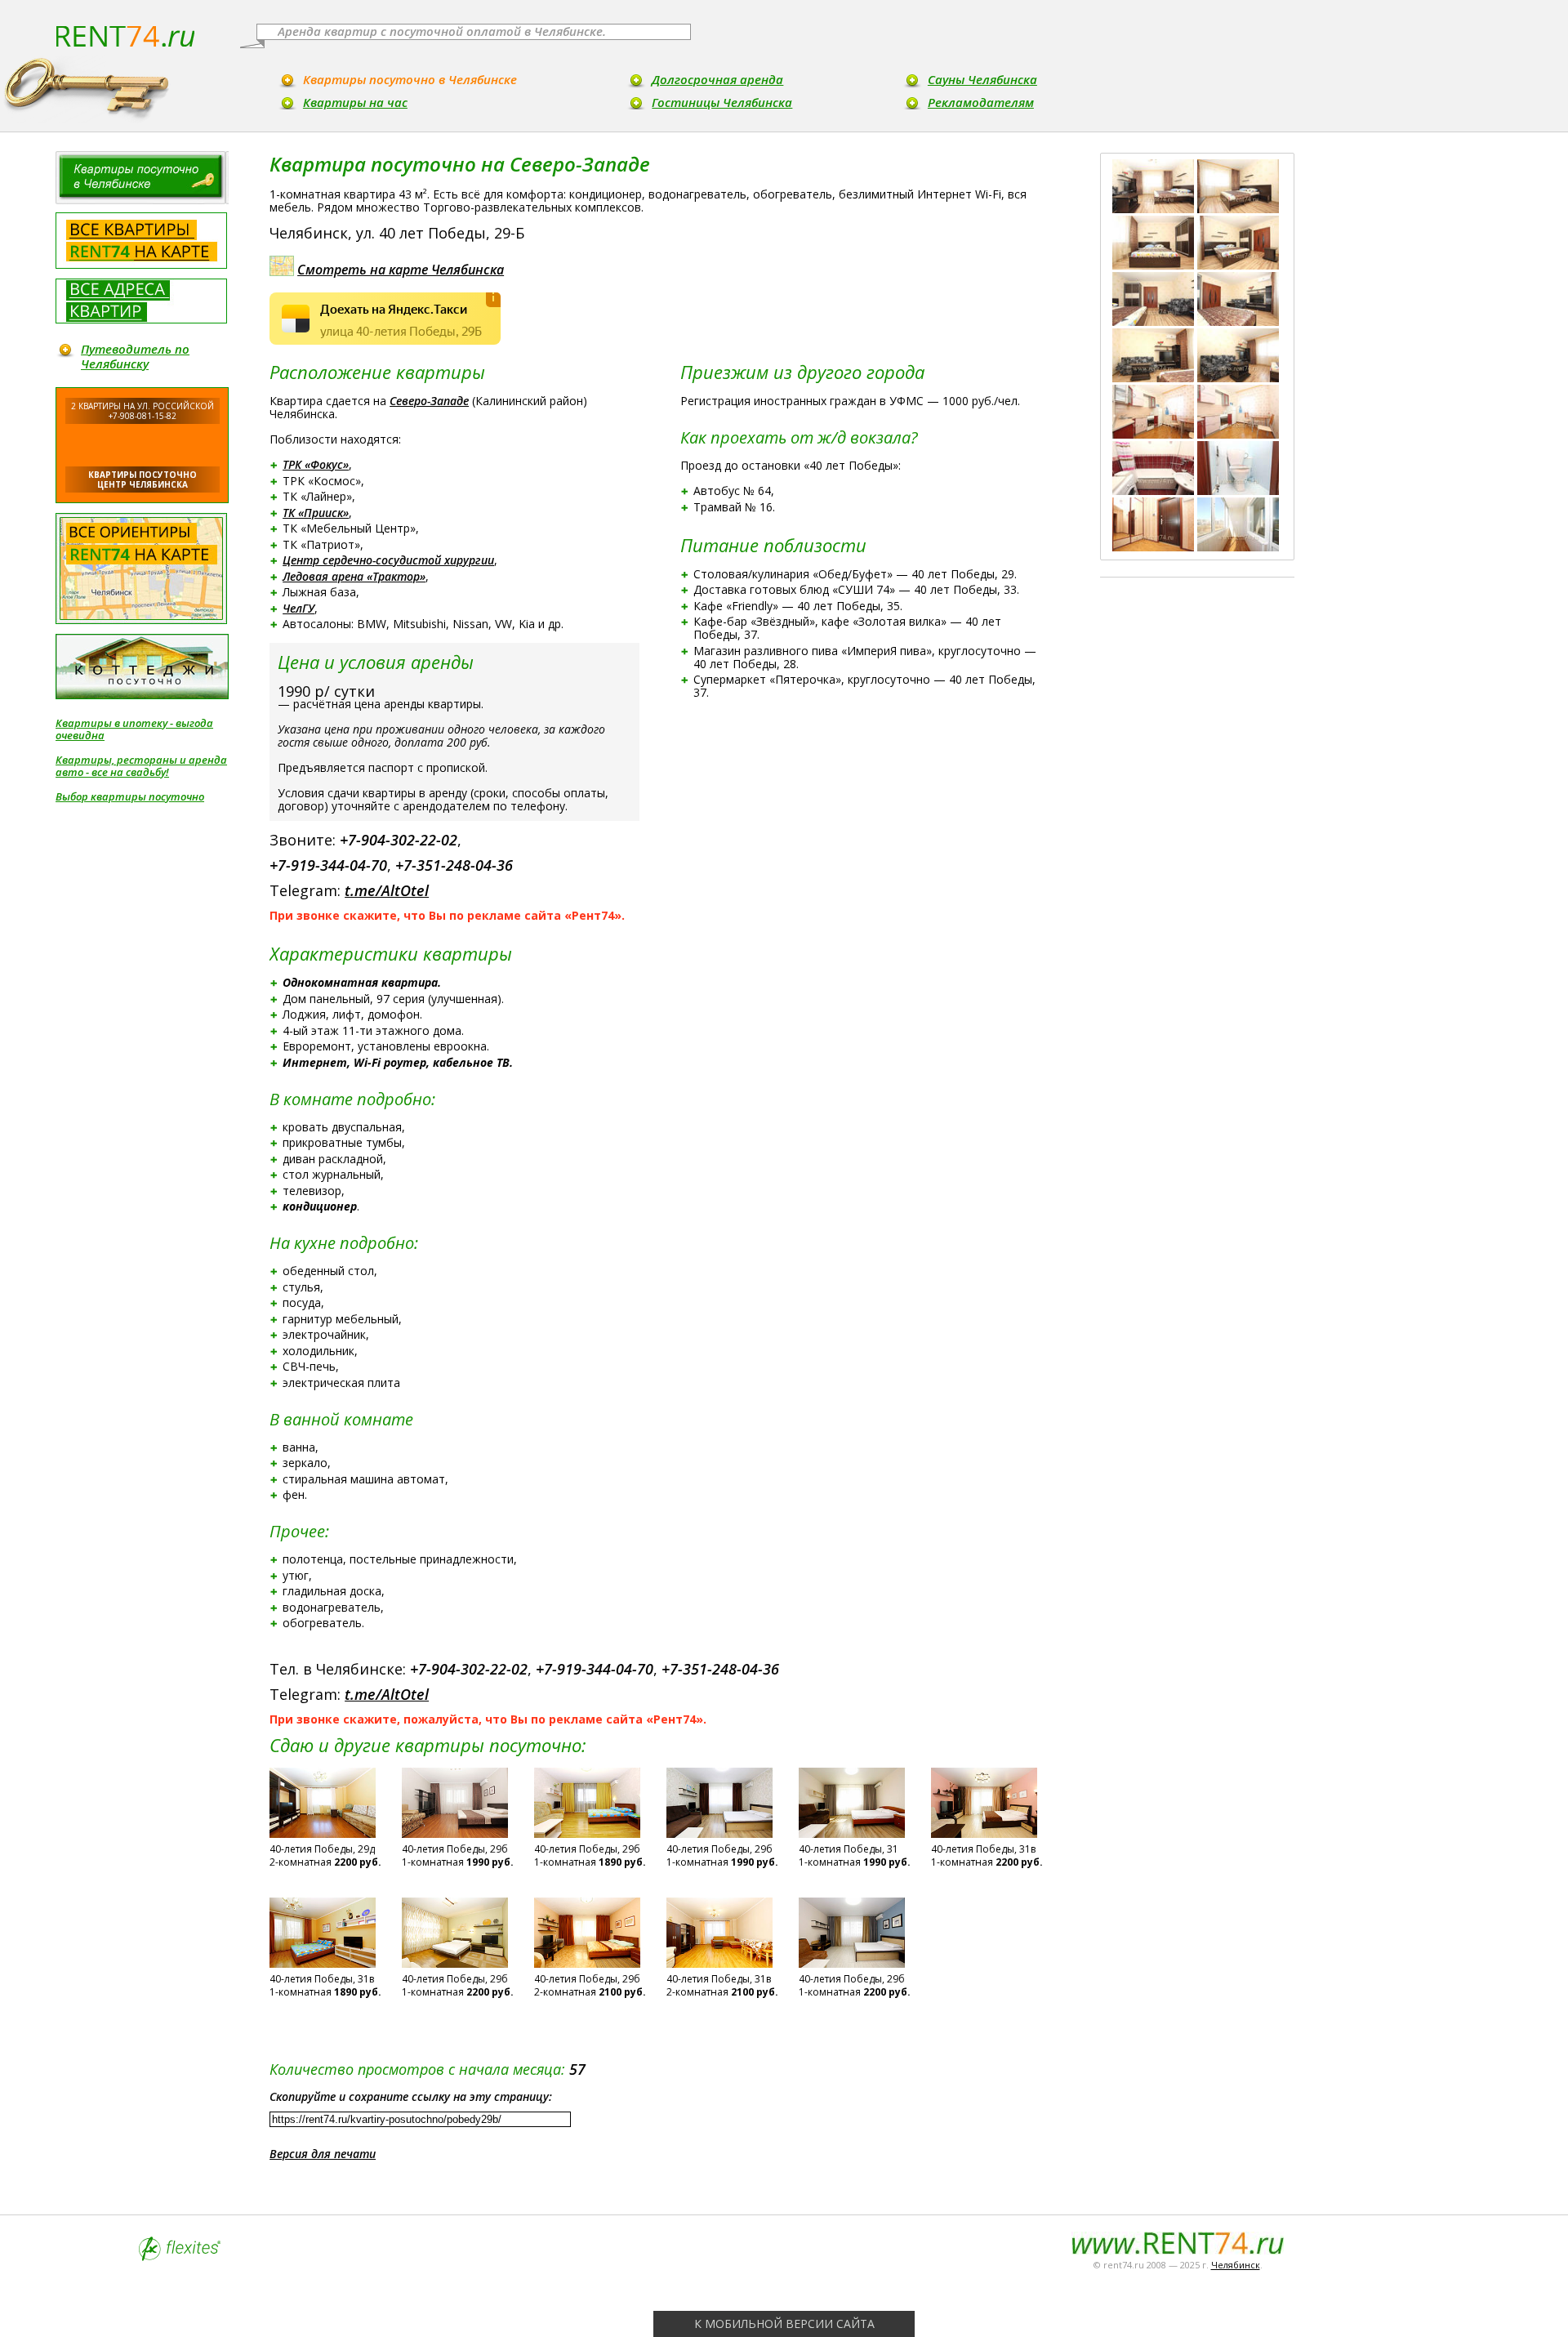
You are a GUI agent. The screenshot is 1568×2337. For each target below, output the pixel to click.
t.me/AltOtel (387, 890)
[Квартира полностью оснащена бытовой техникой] (1238, 412)
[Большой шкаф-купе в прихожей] (1153, 524)
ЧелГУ (298, 608)
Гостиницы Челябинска (722, 102)
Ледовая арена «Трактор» (354, 576)
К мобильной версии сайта (784, 2324)
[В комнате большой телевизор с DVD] (1238, 299)
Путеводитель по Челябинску (135, 356)
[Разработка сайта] (180, 2257)
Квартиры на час (355, 102)
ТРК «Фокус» (316, 464)
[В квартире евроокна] (1238, 355)
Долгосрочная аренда (717, 79)
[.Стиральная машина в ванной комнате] (1153, 468)
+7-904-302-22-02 (399, 840)
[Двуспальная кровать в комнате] (1153, 243)
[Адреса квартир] (141, 301)
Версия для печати (323, 2154)
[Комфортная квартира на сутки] (1153, 186)
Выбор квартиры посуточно (130, 797)
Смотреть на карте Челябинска (401, 270)
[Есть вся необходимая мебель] (1238, 243)
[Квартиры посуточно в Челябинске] (142, 178)
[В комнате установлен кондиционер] (1153, 355)
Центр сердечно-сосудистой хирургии (388, 560)
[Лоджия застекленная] (1238, 524)
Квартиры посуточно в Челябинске (410, 79)
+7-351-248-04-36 (454, 865)
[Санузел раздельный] (1238, 468)
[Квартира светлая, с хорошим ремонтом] (1238, 186)
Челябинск (1236, 2265)
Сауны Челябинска (982, 79)
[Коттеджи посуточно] (142, 667)
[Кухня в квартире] (1153, 412)
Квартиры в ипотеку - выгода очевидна (134, 729)
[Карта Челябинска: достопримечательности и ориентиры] (141, 569)
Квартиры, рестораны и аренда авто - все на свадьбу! (141, 766)
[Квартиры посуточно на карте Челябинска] (141, 241)
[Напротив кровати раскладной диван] (1153, 299)
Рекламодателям (981, 102)
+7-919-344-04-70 (328, 865)
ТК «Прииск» (316, 513)
